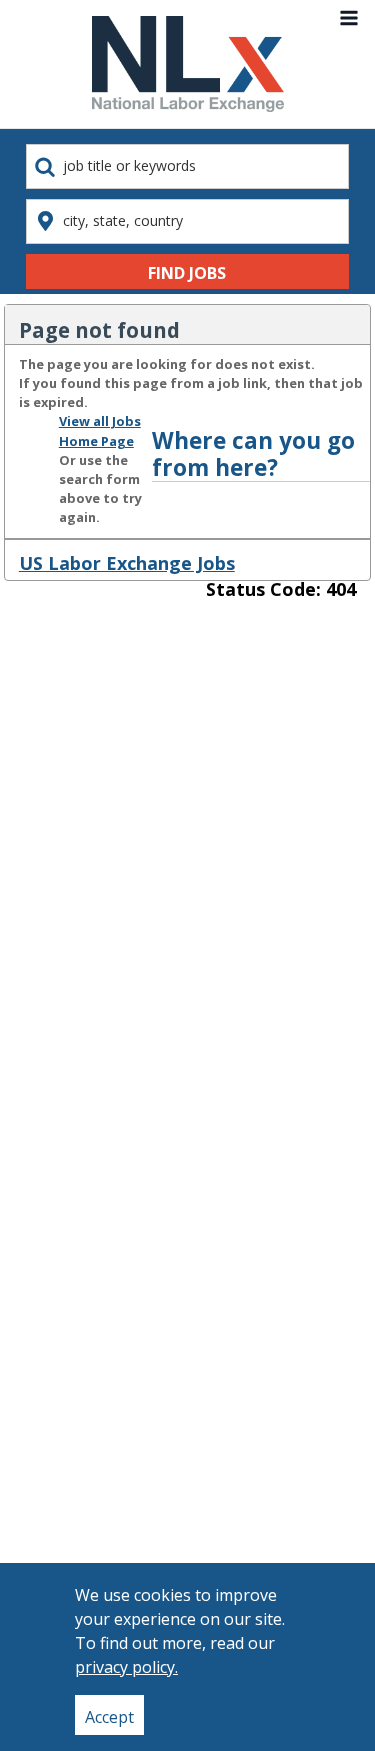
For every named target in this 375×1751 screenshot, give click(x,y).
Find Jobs (187, 273)
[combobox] (187, 166)
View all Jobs (100, 421)
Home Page (96, 441)
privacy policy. (126, 1667)
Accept (109, 1717)
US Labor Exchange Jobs (127, 563)
